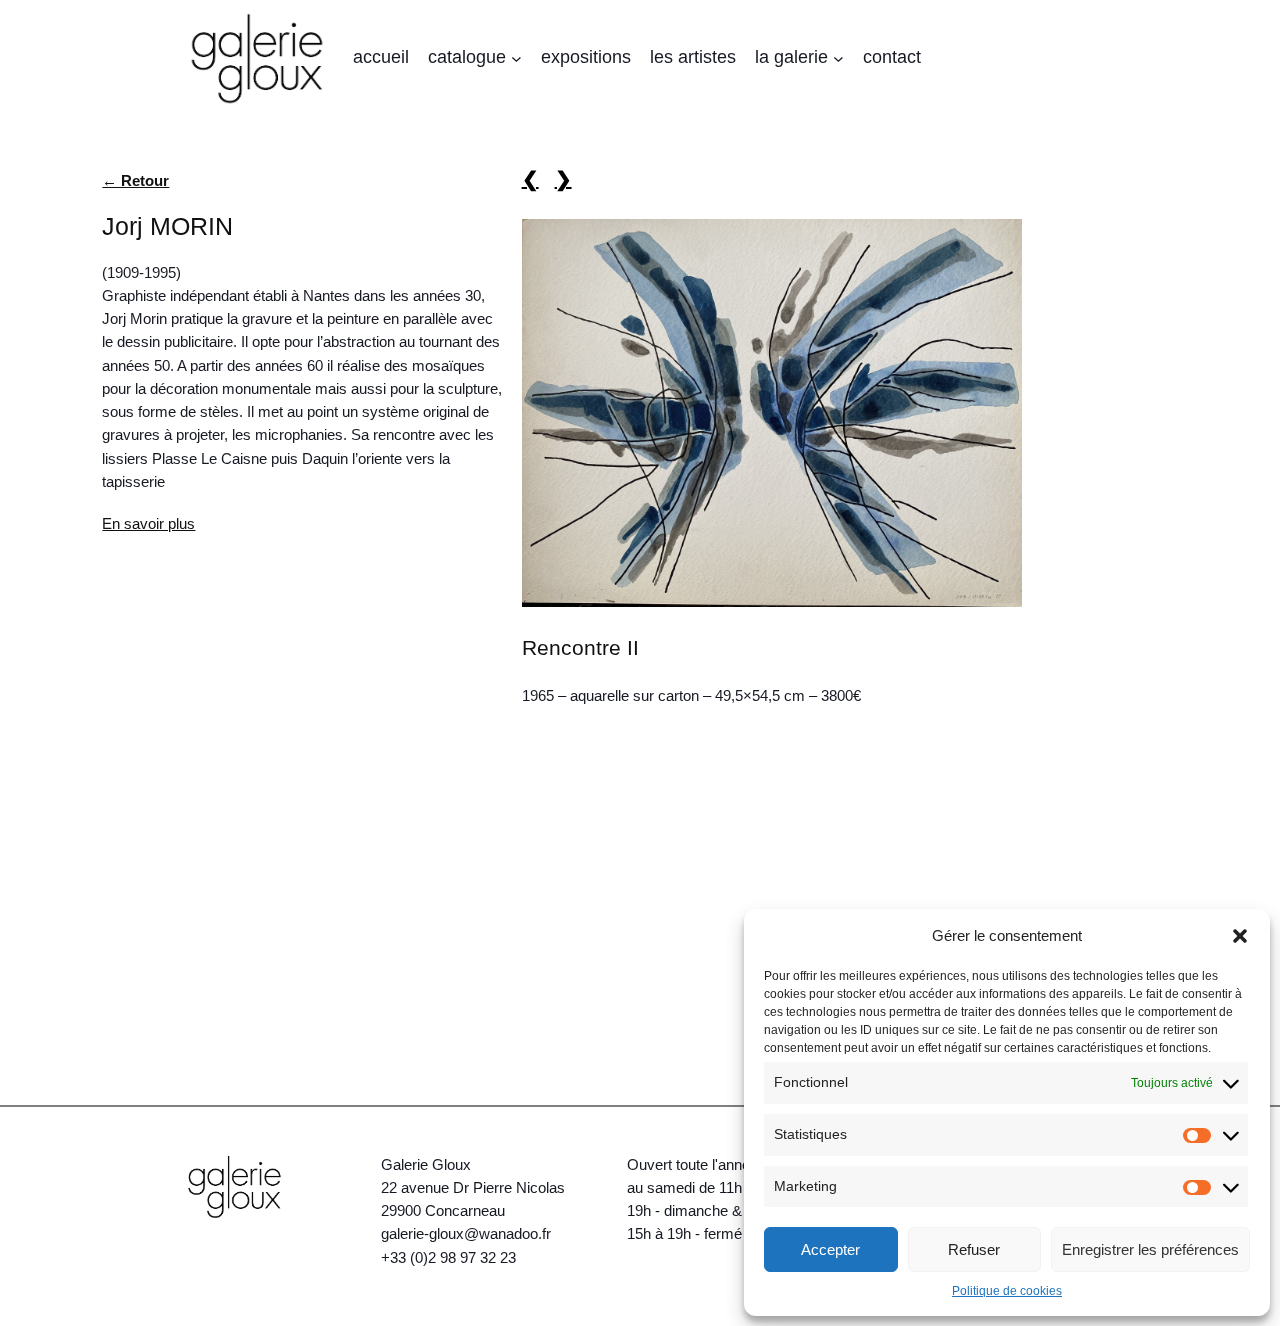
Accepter (830, 1249)
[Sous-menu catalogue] (516, 58)
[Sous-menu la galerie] (838, 58)
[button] (1240, 936)
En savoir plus (148, 523)
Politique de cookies (1007, 1291)
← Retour (135, 180)
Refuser (974, 1249)
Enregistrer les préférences (1150, 1249)
